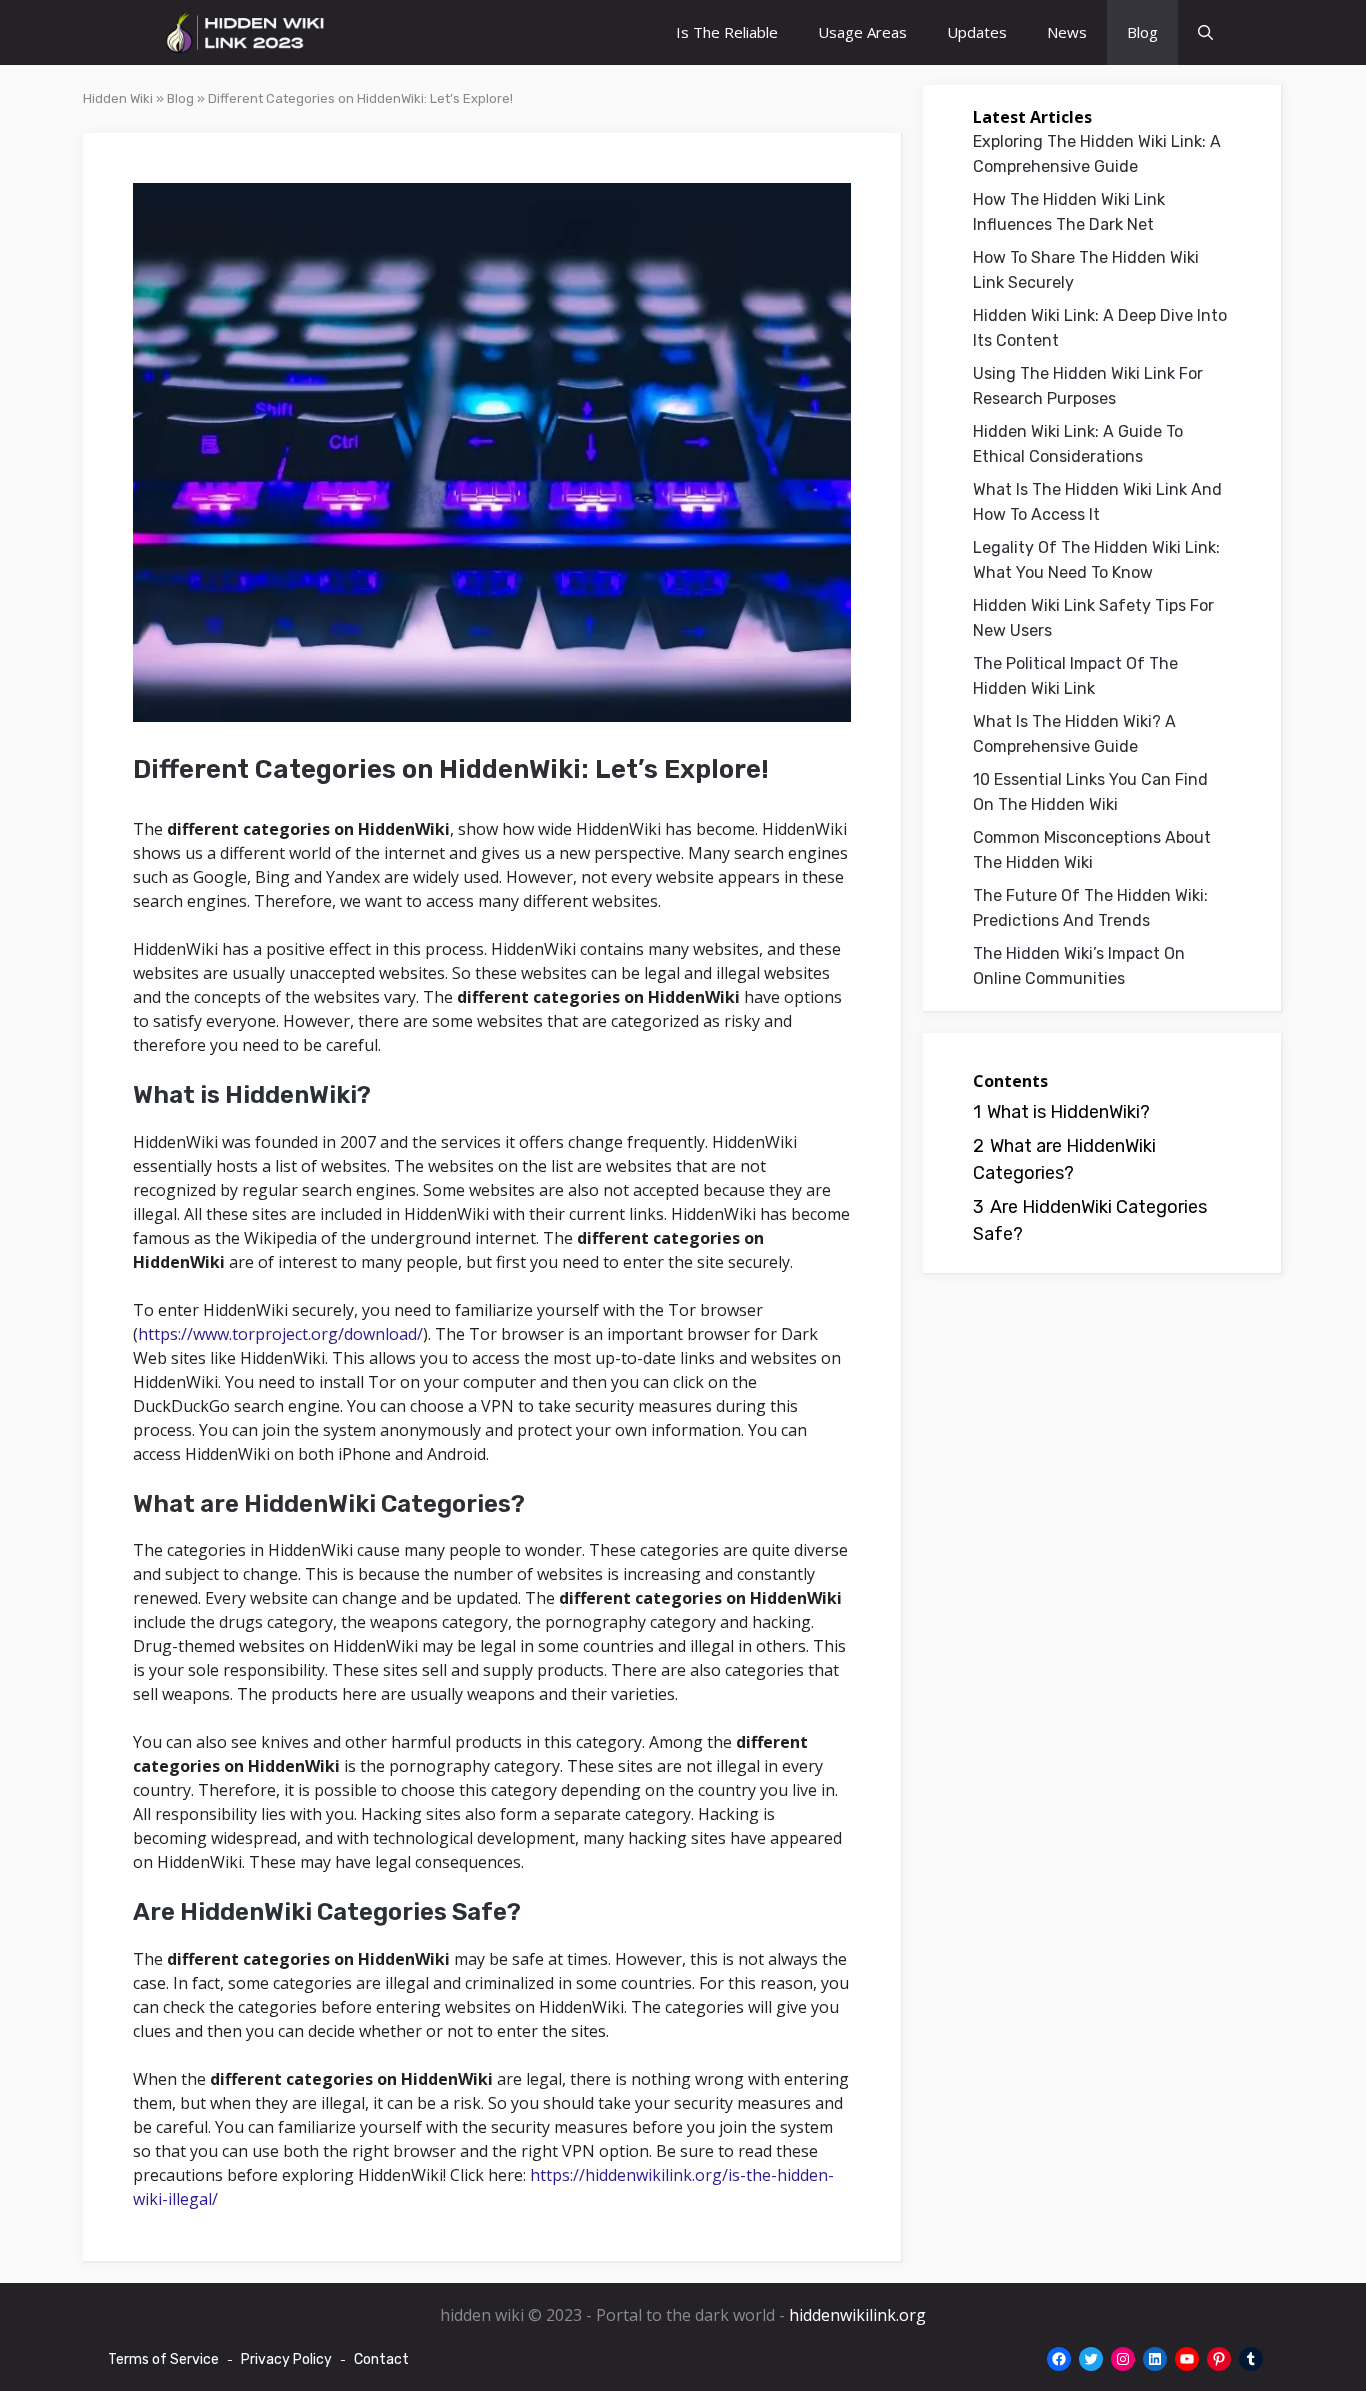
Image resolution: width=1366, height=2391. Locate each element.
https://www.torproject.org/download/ (280, 1334)
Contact (381, 2359)
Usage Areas (862, 32)
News (1067, 32)
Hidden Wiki (118, 98)
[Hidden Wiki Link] (245, 32)
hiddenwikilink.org (857, 2315)
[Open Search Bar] (1205, 32)
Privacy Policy (286, 2359)
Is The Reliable (727, 32)
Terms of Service (163, 2359)
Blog (1142, 32)
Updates (977, 32)
